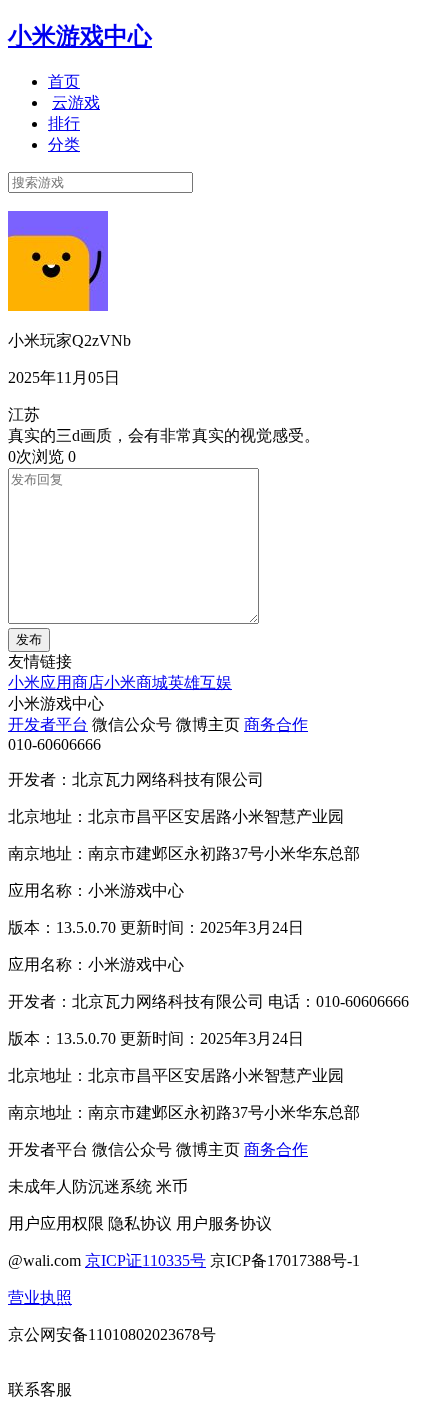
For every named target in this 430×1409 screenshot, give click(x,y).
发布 (29, 639)
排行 (64, 123)
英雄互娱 (200, 682)
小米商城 (136, 682)
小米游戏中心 (80, 36)
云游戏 (76, 102)
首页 (64, 81)
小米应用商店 (56, 682)
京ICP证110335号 (145, 1260)
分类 (64, 144)
